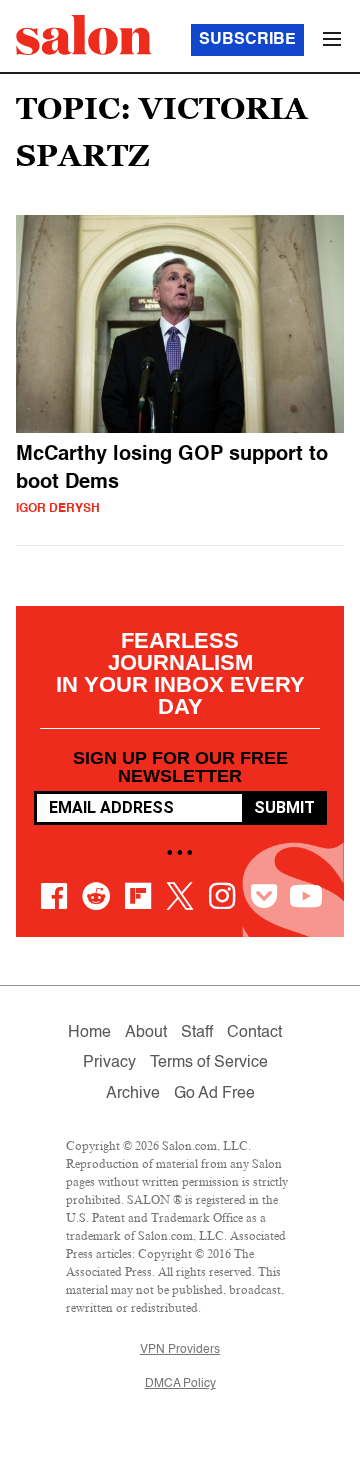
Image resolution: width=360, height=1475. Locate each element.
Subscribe (247, 40)
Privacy (109, 1063)
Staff (197, 1033)
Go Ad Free (214, 1094)
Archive (133, 1094)
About (146, 1033)
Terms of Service (209, 1063)
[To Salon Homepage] (84, 35)
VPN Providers (180, 1350)
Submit (284, 807)
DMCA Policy (180, 1384)
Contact (254, 1033)
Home (89, 1033)
